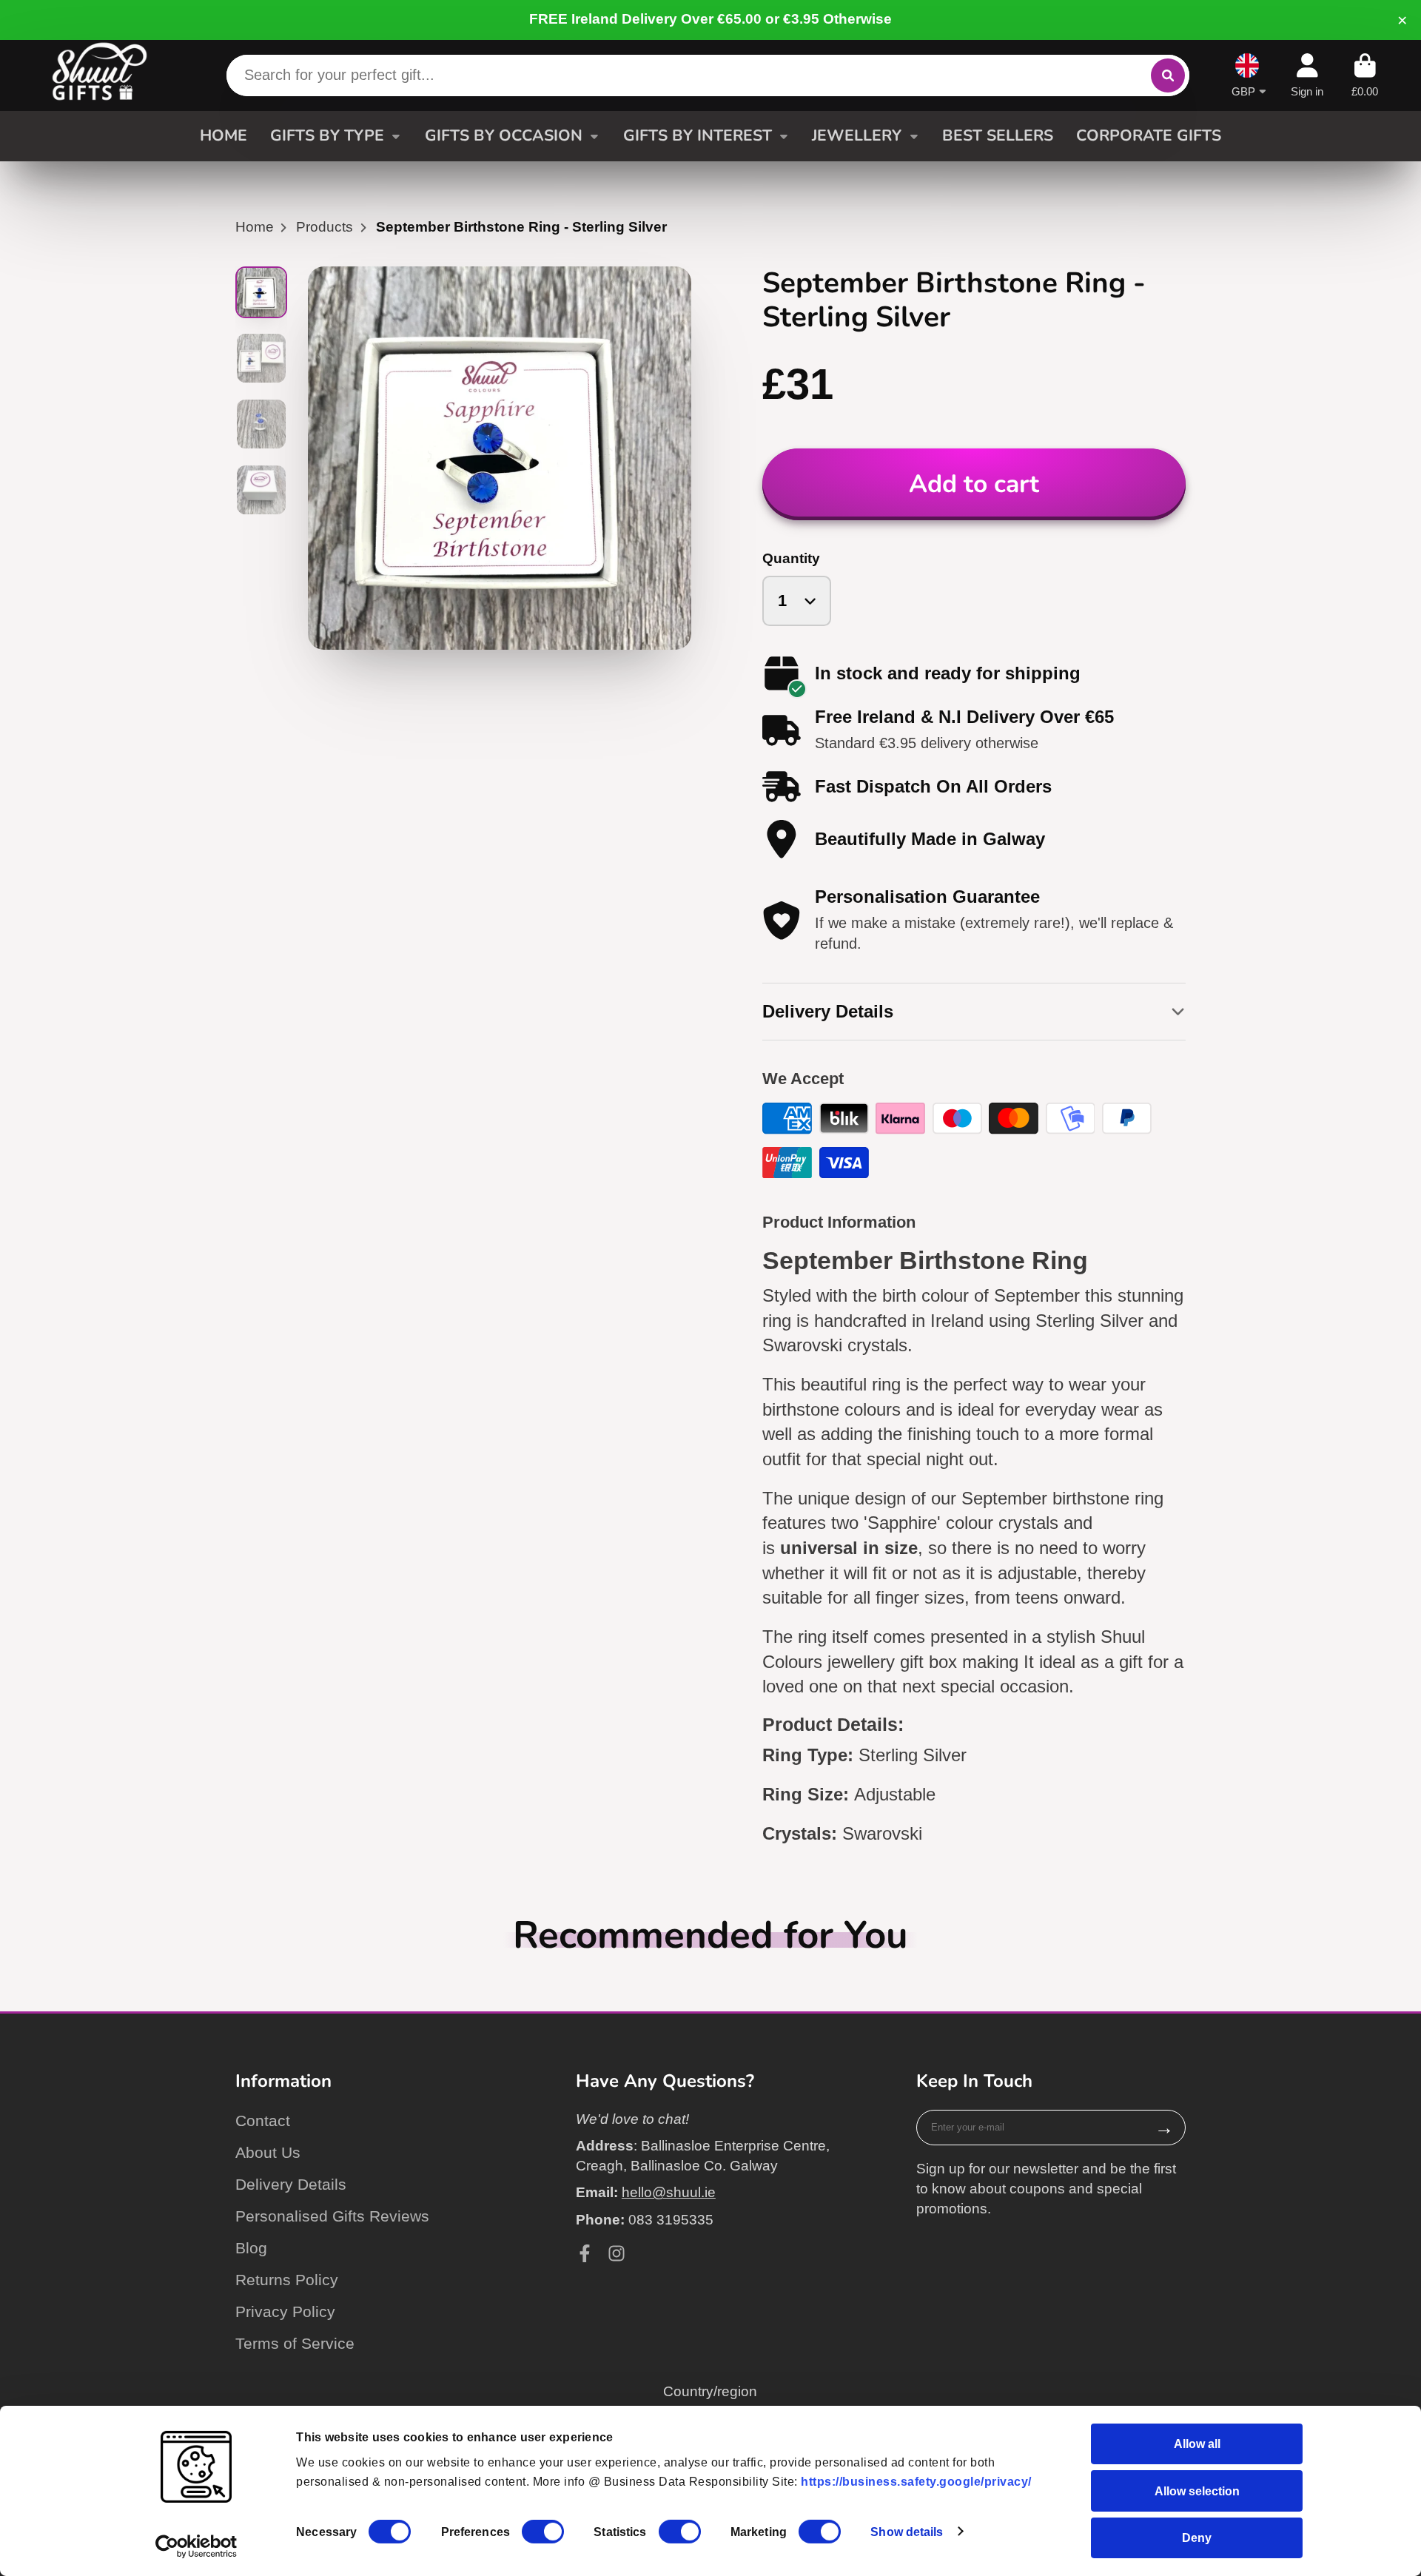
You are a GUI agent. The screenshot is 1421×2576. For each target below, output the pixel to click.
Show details (907, 2532)
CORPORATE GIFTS (1149, 135)
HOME (224, 135)
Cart (1365, 75)
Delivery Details (291, 2184)
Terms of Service (295, 2343)
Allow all (1197, 2444)
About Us (268, 2152)
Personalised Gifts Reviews (332, 2216)
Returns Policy (287, 2280)
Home (255, 227)
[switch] (543, 2532)
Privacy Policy (285, 2311)
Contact (263, 2121)
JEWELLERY (857, 135)
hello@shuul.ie (669, 2192)
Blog (251, 2248)
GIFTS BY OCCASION (504, 135)
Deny (1197, 2538)
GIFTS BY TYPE (327, 135)
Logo (100, 75)
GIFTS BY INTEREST (698, 135)
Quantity (791, 558)
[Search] (1168, 75)
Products (325, 227)
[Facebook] (585, 2253)
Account (1307, 75)
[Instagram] (617, 2253)
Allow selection (1197, 2490)
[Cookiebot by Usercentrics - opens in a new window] (196, 2546)
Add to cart (974, 484)
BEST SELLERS (998, 135)
